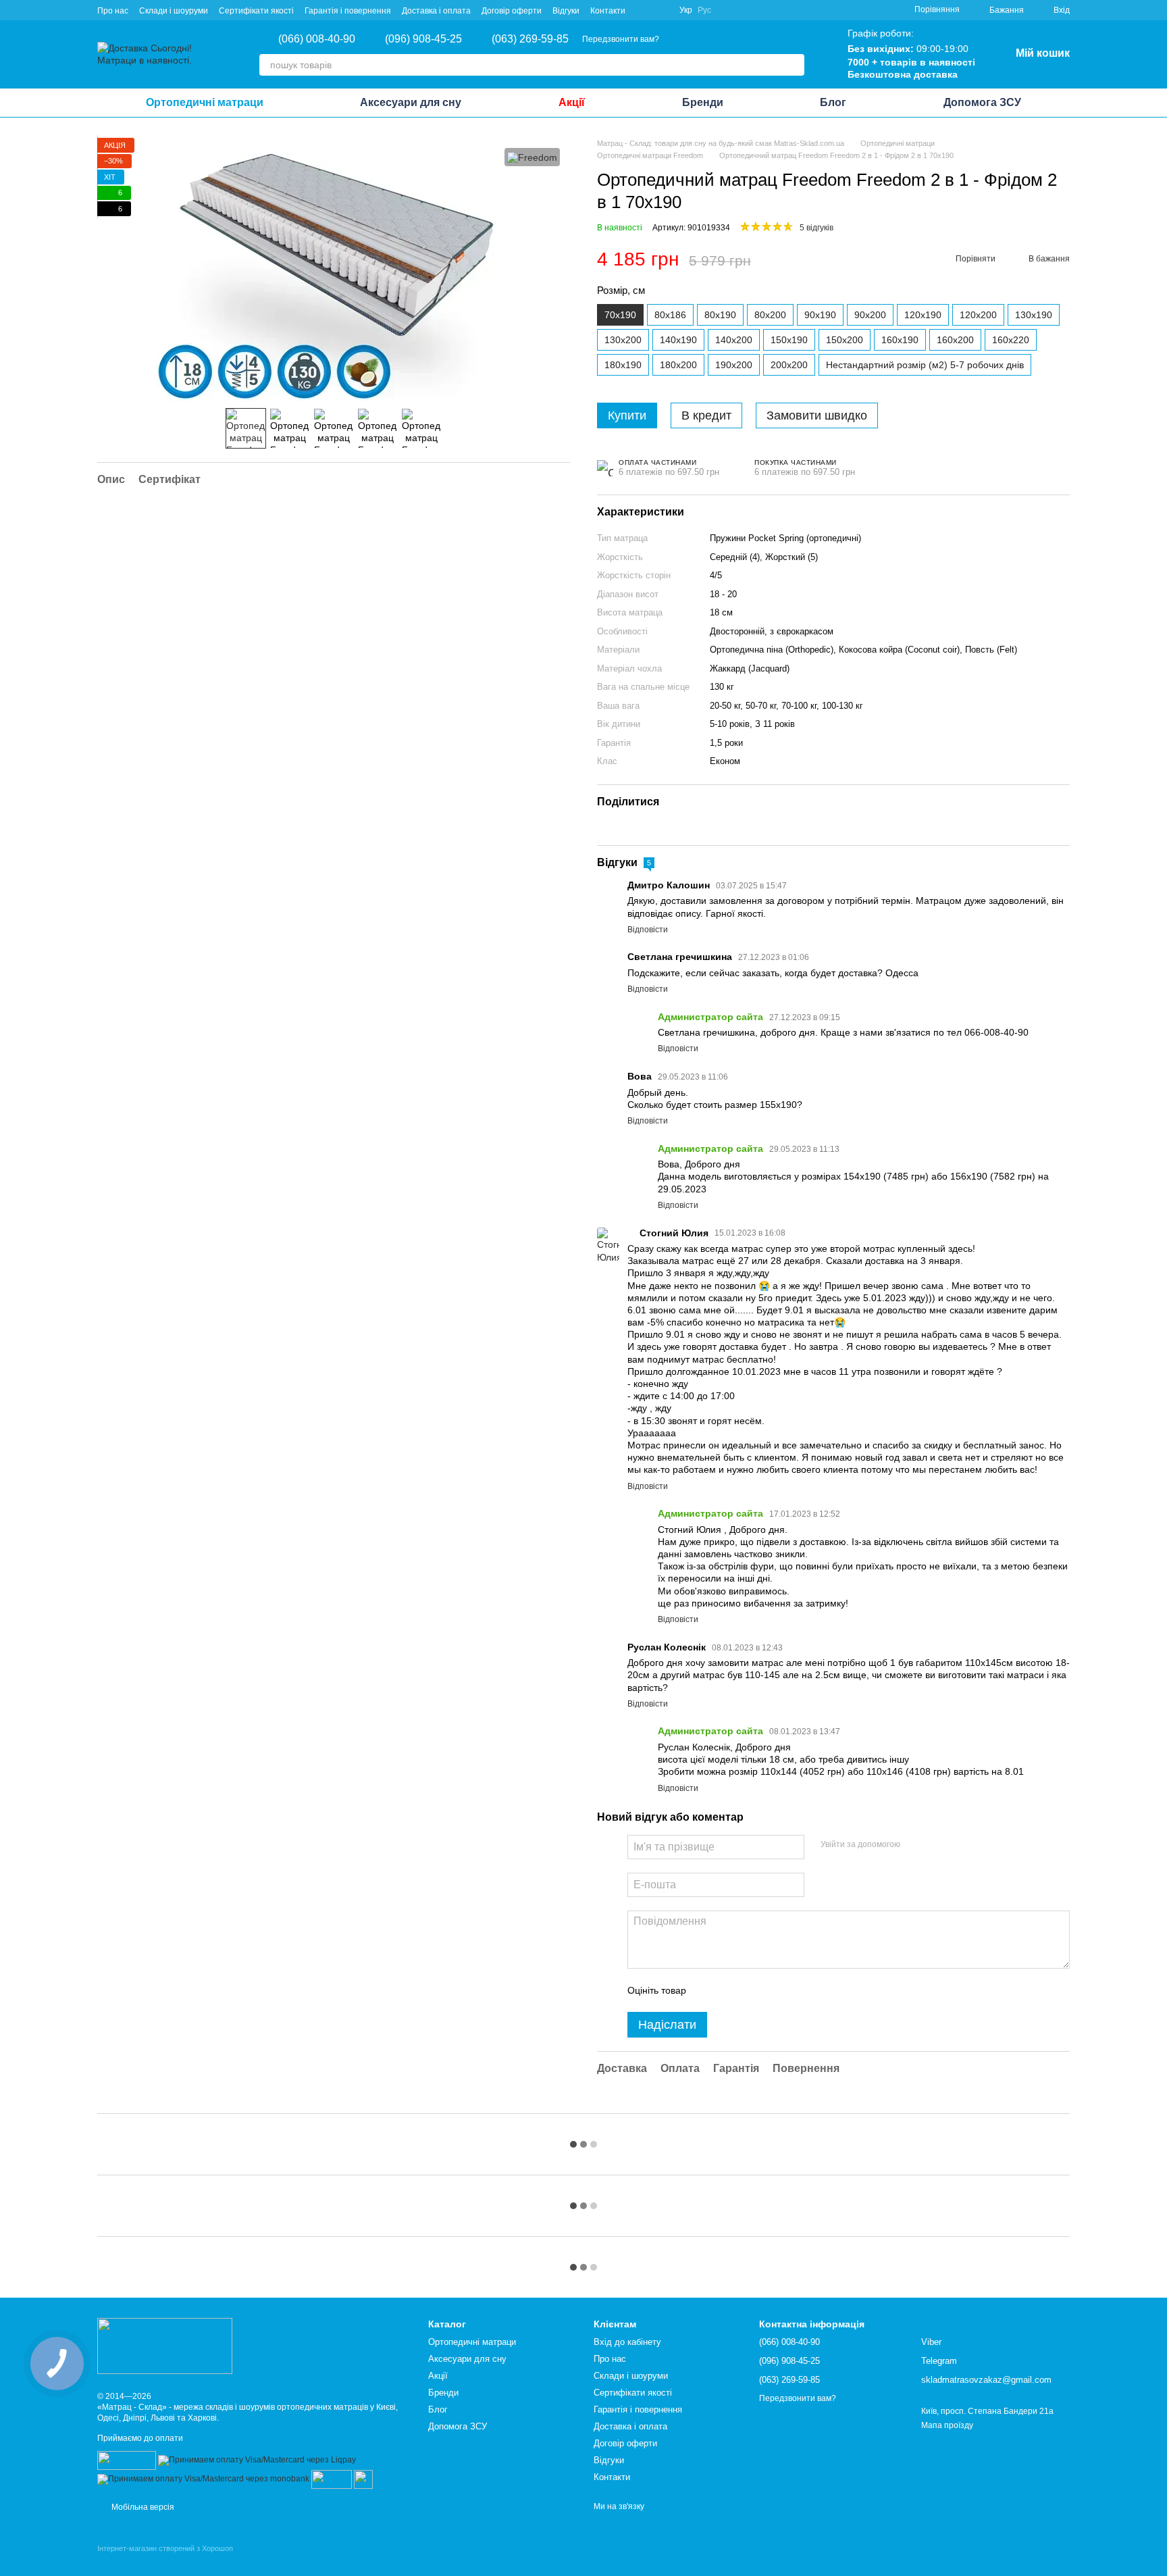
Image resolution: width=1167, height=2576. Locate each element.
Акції (572, 102)
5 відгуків (816, 228)
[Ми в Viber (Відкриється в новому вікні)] (644, 10)
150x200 (845, 340)
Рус (704, 10)
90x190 (820, 315)
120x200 (978, 315)
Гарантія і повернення (348, 11)
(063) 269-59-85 (530, 39)
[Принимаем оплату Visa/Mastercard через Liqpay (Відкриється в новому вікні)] (257, 2460)
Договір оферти (512, 11)
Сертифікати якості (256, 11)
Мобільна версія (142, 2507)
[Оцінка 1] (708, 1990)
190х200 (734, 365)
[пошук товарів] (794, 65)
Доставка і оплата (436, 11)
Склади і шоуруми (174, 11)
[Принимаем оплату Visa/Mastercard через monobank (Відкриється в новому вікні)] (203, 2479)
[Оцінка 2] (730, 1990)
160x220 (1011, 340)
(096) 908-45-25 (423, 39)
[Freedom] (532, 157)
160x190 (900, 340)
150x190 (789, 340)
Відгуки (566, 11)
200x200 (789, 365)
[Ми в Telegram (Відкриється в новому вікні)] (660, 10)
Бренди (703, 102)
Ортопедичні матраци (205, 102)
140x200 (734, 340)
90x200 (870, 315)
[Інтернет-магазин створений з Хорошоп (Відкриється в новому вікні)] (165, 2560)
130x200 (623, 340)
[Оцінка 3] (752, 1990)
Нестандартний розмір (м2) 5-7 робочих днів (925, 365)
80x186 (670, 315)
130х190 (1034, 315)
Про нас (113, 11)
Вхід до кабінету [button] (627, 2342)
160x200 (955, 340)
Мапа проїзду (947, 2425)
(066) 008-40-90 (317, 39)
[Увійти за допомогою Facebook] (915, 1845)
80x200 (770, 315)
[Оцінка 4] (773, 1990)
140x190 (678, 340)
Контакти (608, 11)
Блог (833, 102)
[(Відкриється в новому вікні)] (332, 2479)
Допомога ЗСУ (982, 102)
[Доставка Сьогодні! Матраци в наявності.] (165, 2346)
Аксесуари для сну (411, 102)
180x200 (678, 365)
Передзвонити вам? (621, 39)
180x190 (623, 365)
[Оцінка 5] (795, 1990)
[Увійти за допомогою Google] (937, 1845)
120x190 (923, 315)
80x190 (720, 315)
